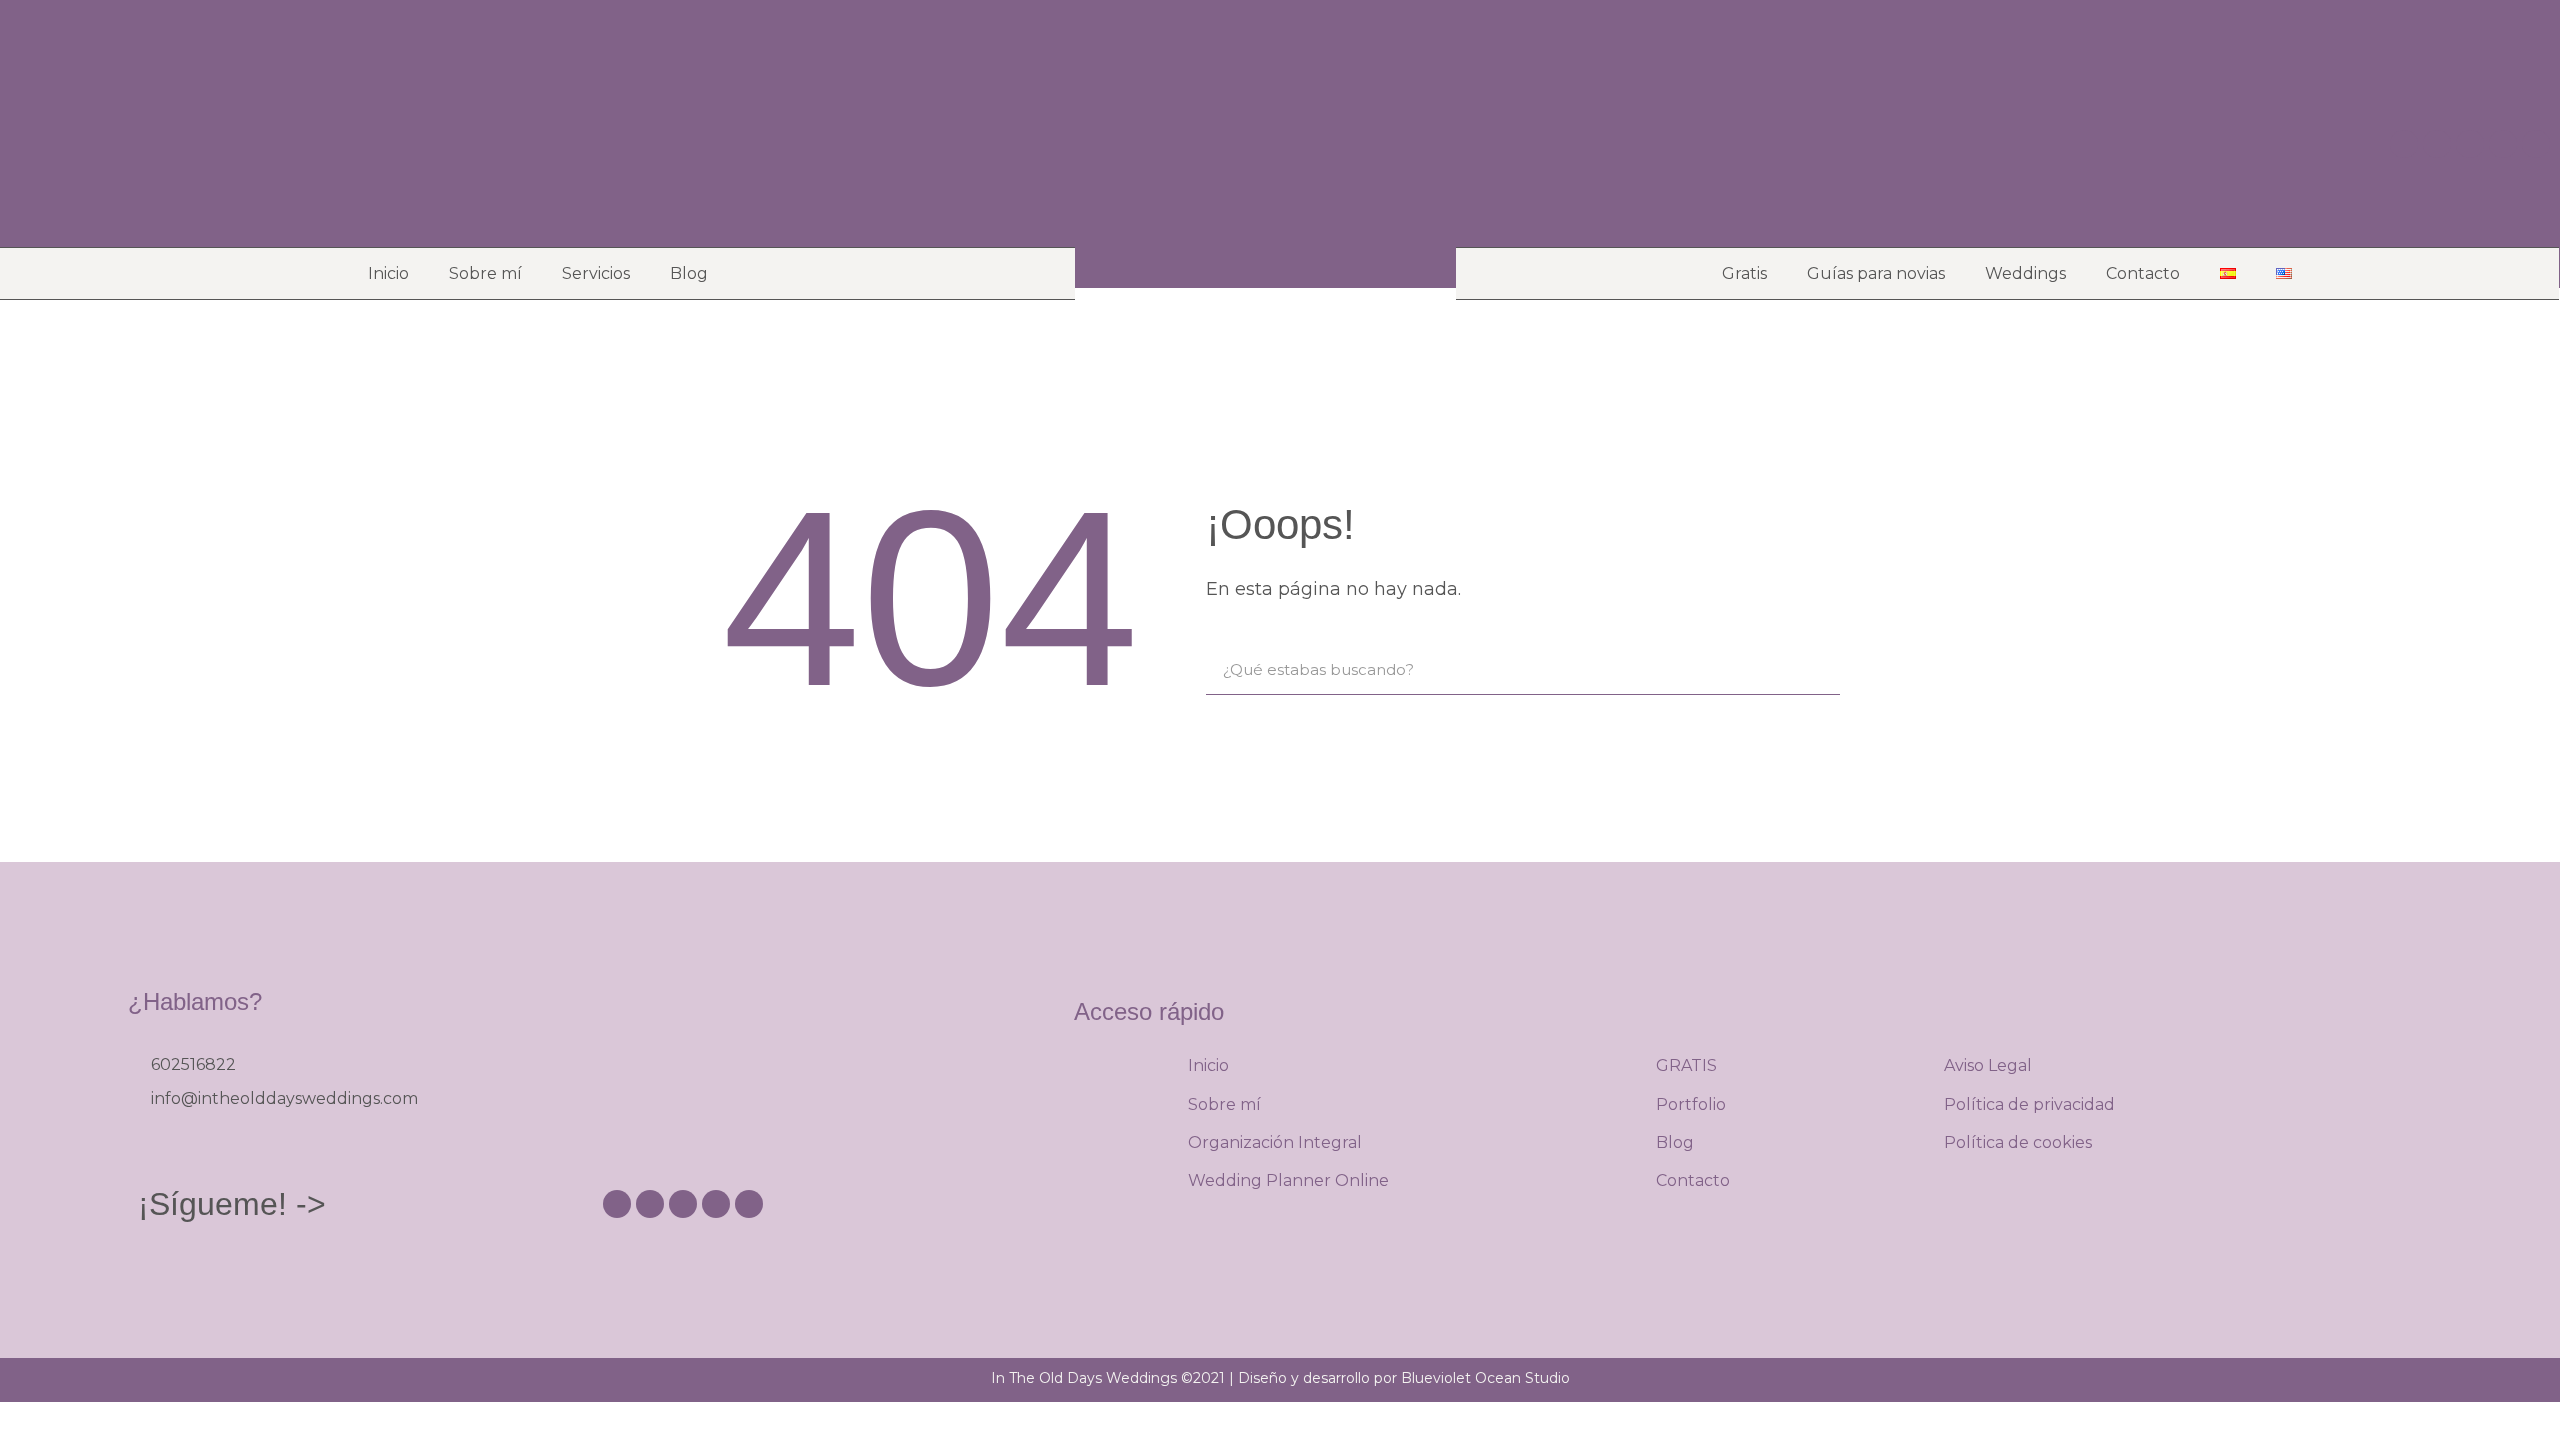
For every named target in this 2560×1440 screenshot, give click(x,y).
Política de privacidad (2029, 1104)
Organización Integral (1275, 1142)
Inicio (388, 273)
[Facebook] (2503, 144)
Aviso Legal (1988, 1065)
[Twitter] (2536, 144)
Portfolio (1691, 1104)
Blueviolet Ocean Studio (1485, 1378)
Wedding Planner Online (1288, 1180)
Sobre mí (485, 273)
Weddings (2025, 273)
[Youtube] (2470, 144)
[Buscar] (1815, 669)
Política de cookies (2018, 1142)
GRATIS (1686, 1065)
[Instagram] (2404, 144)
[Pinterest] (2437, 144)
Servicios (596, 273)
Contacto (2143, 273)
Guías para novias (1876, 273)
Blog (689, 273)
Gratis (1744, 273)
